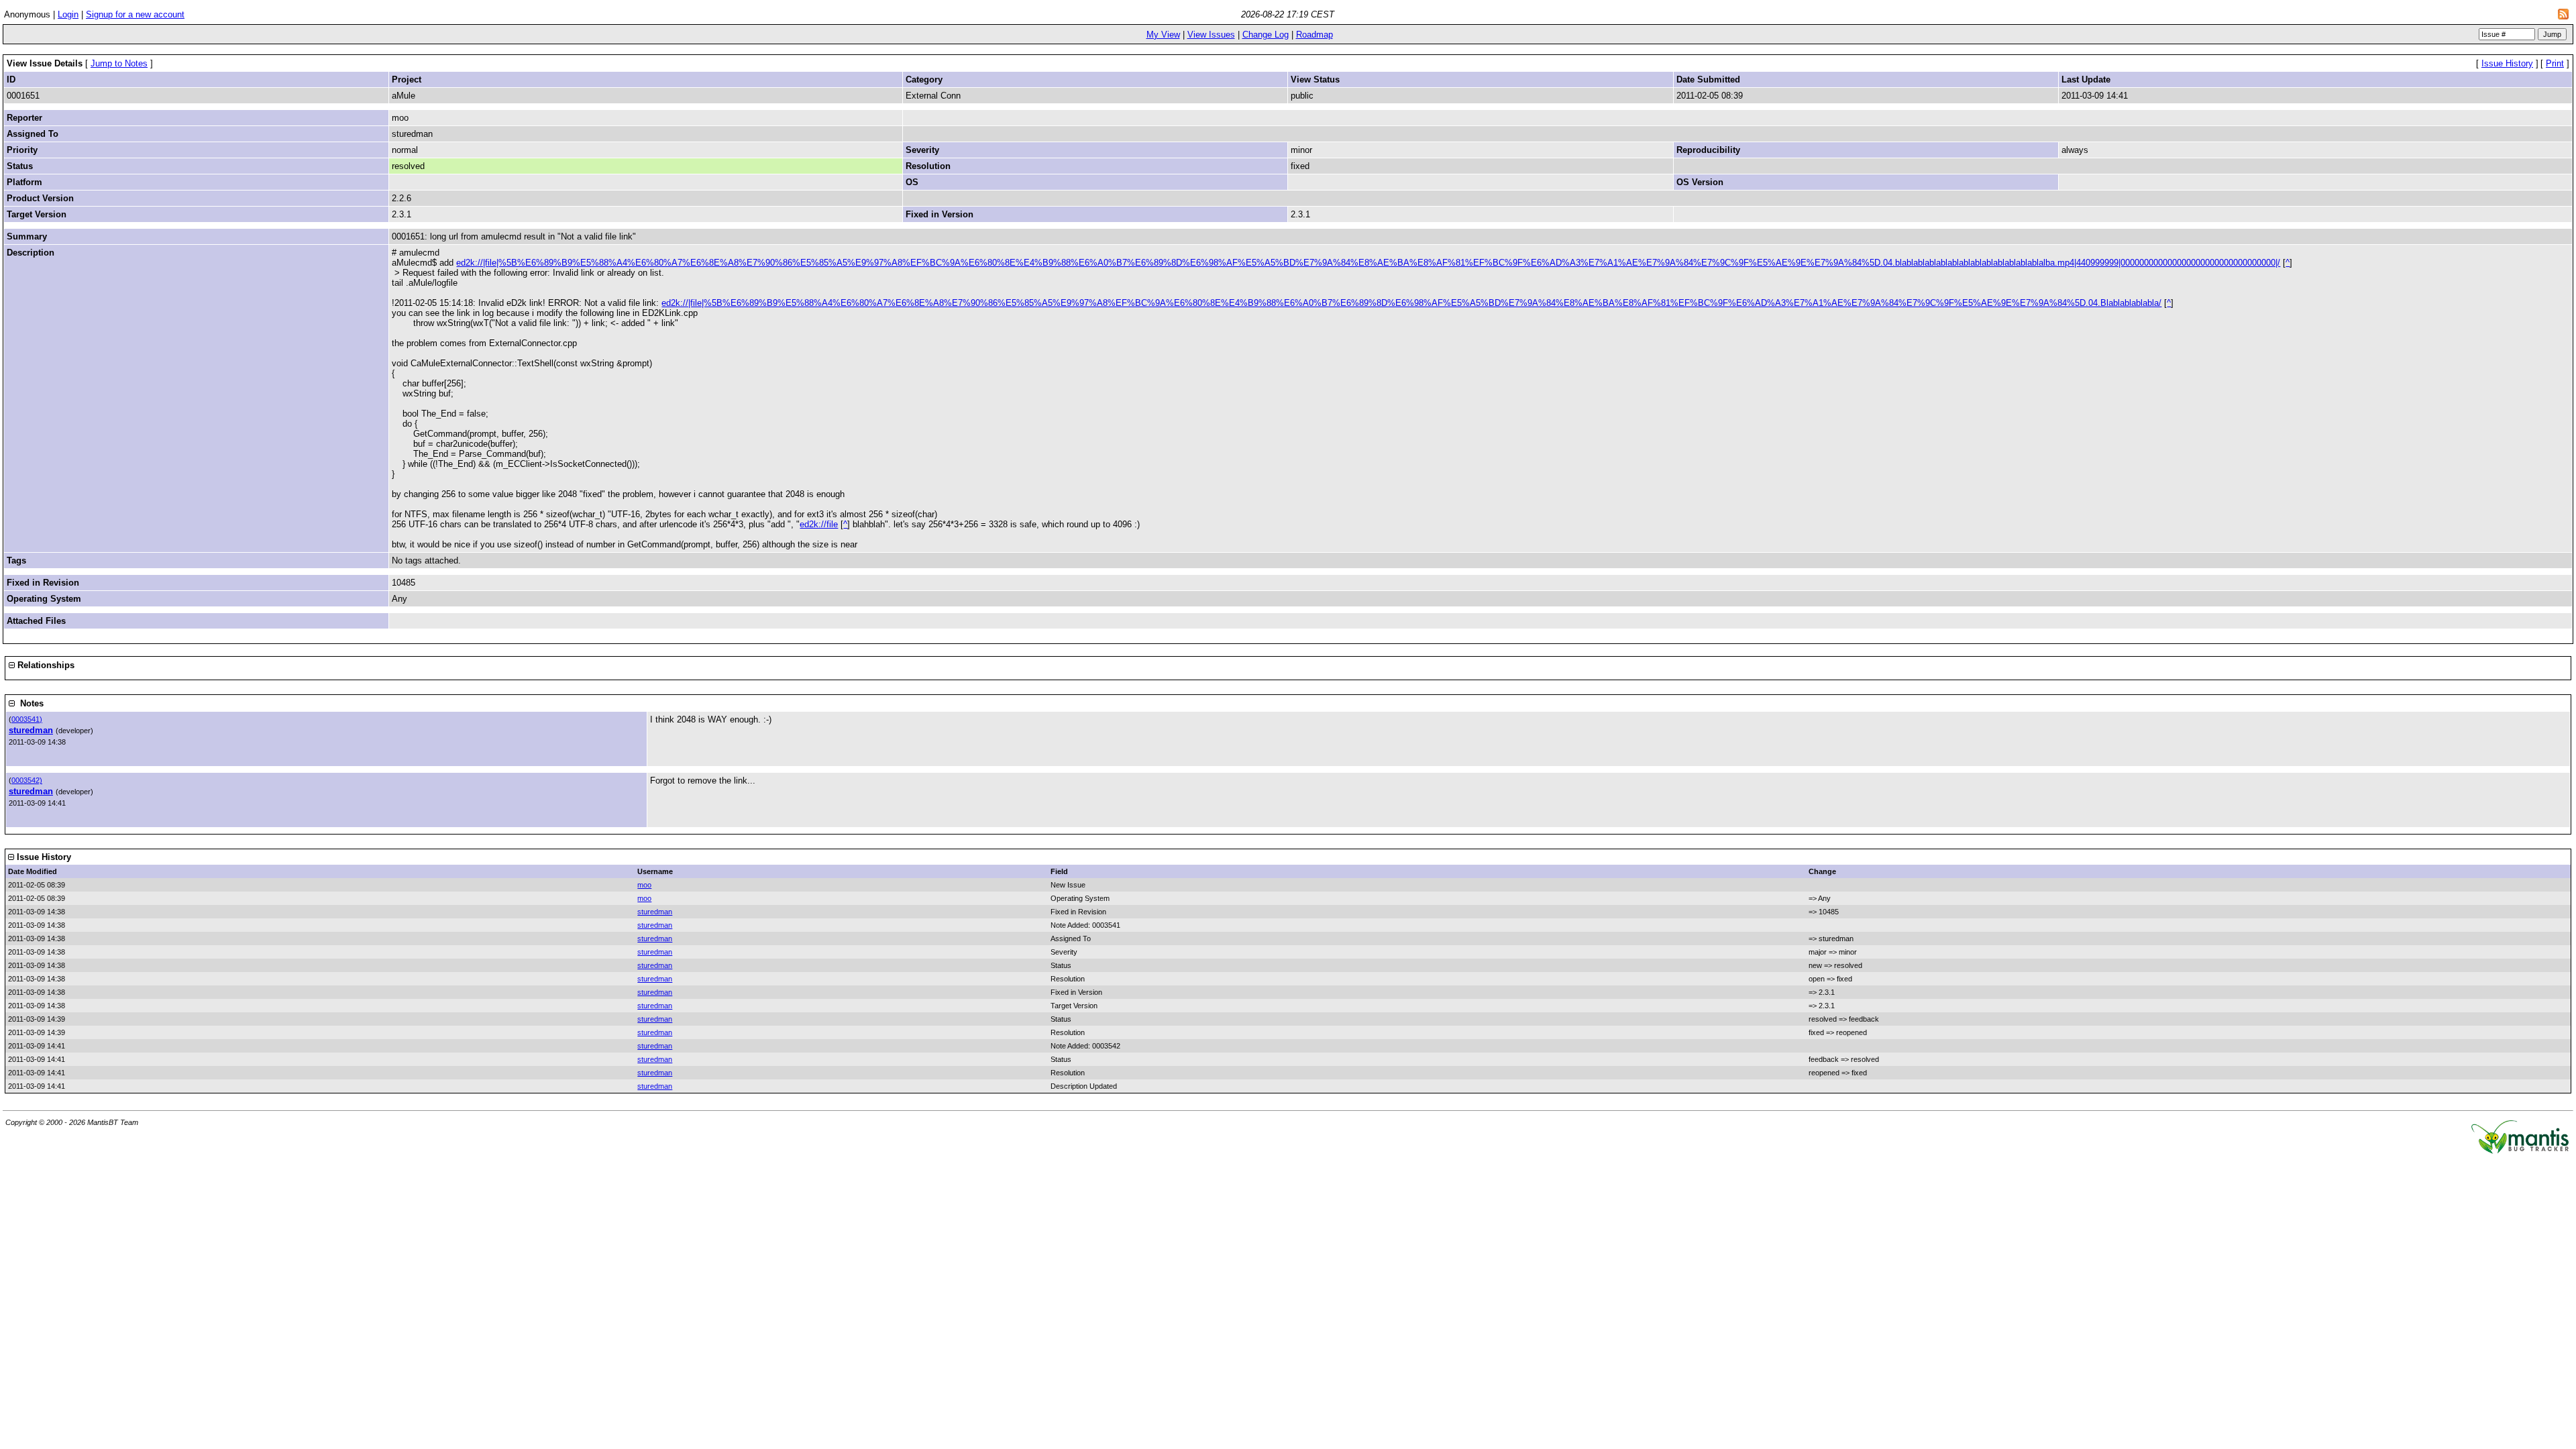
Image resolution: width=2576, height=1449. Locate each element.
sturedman (31, 730)
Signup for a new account (135, 14)
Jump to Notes (119, 63)
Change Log (1266, 35)
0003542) (27, 780)
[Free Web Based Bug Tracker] (2520, 1151)
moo (644, 885)
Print (2555, 63)
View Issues (1211, 35)
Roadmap (1314, 35)
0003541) (27, 719)
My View (1163, 35)
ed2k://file (819, 524)
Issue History (2507, 63)
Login (68, 14)
